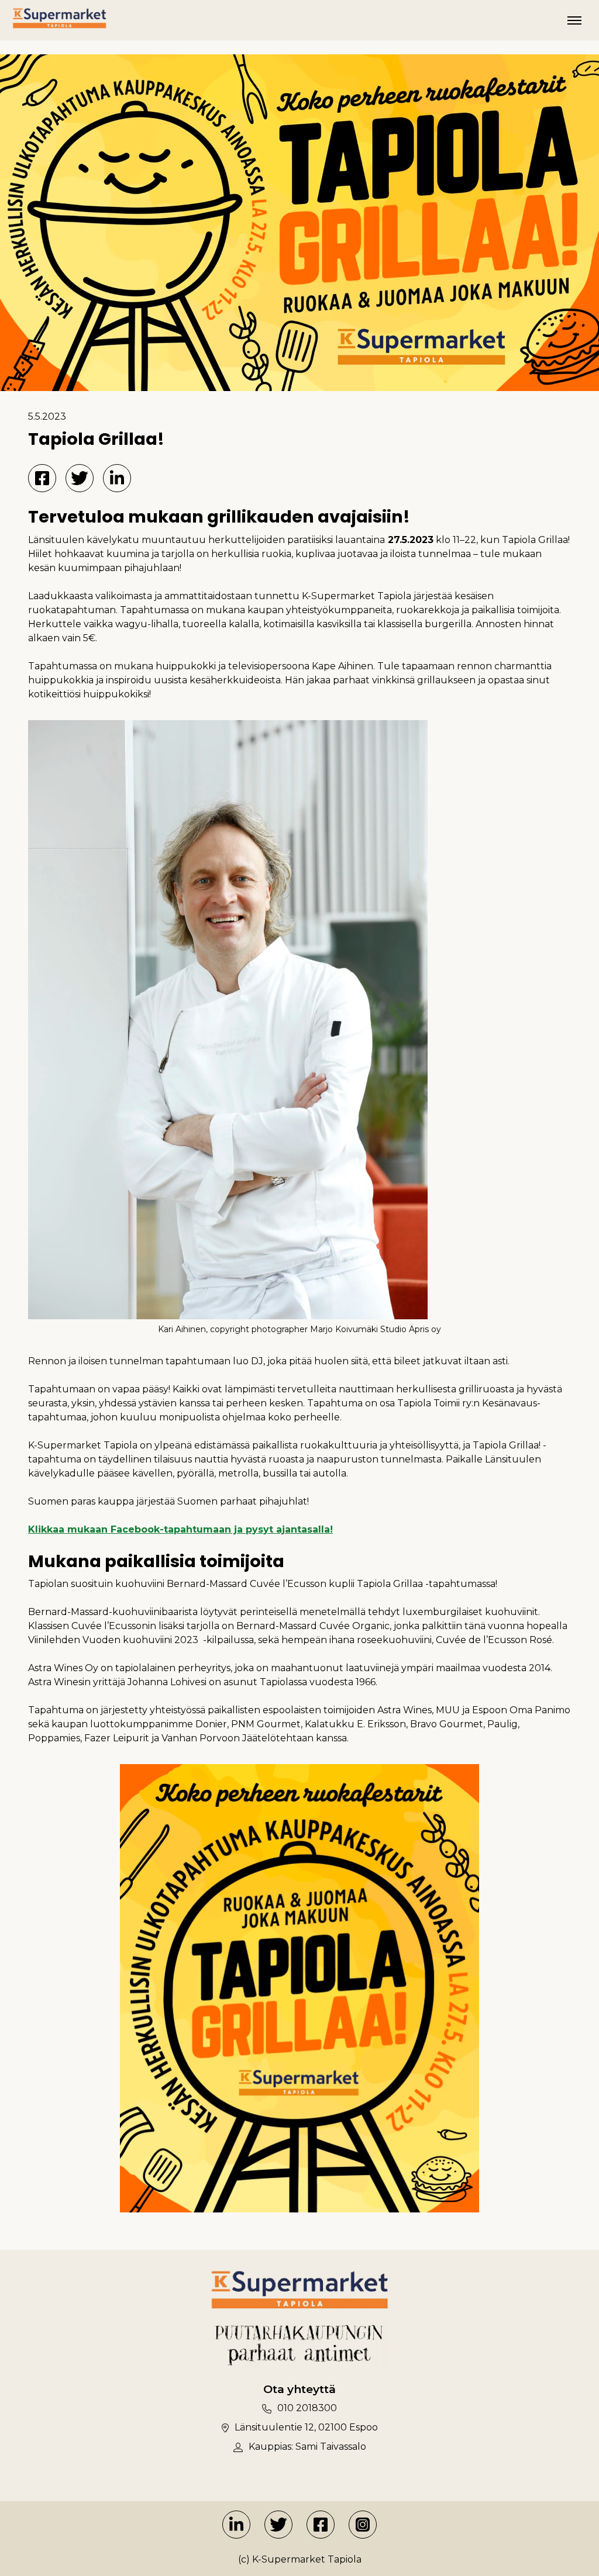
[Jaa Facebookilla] (42, 478)
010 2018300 (307, 2408)
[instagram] (363, 2525)
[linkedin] (236, 2525)
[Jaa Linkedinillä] (117, 478)
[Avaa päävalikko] (574, 20)
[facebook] (321, 2525)
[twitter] (278, 2525)
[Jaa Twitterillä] (80, 478)
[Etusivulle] (59, 18)
